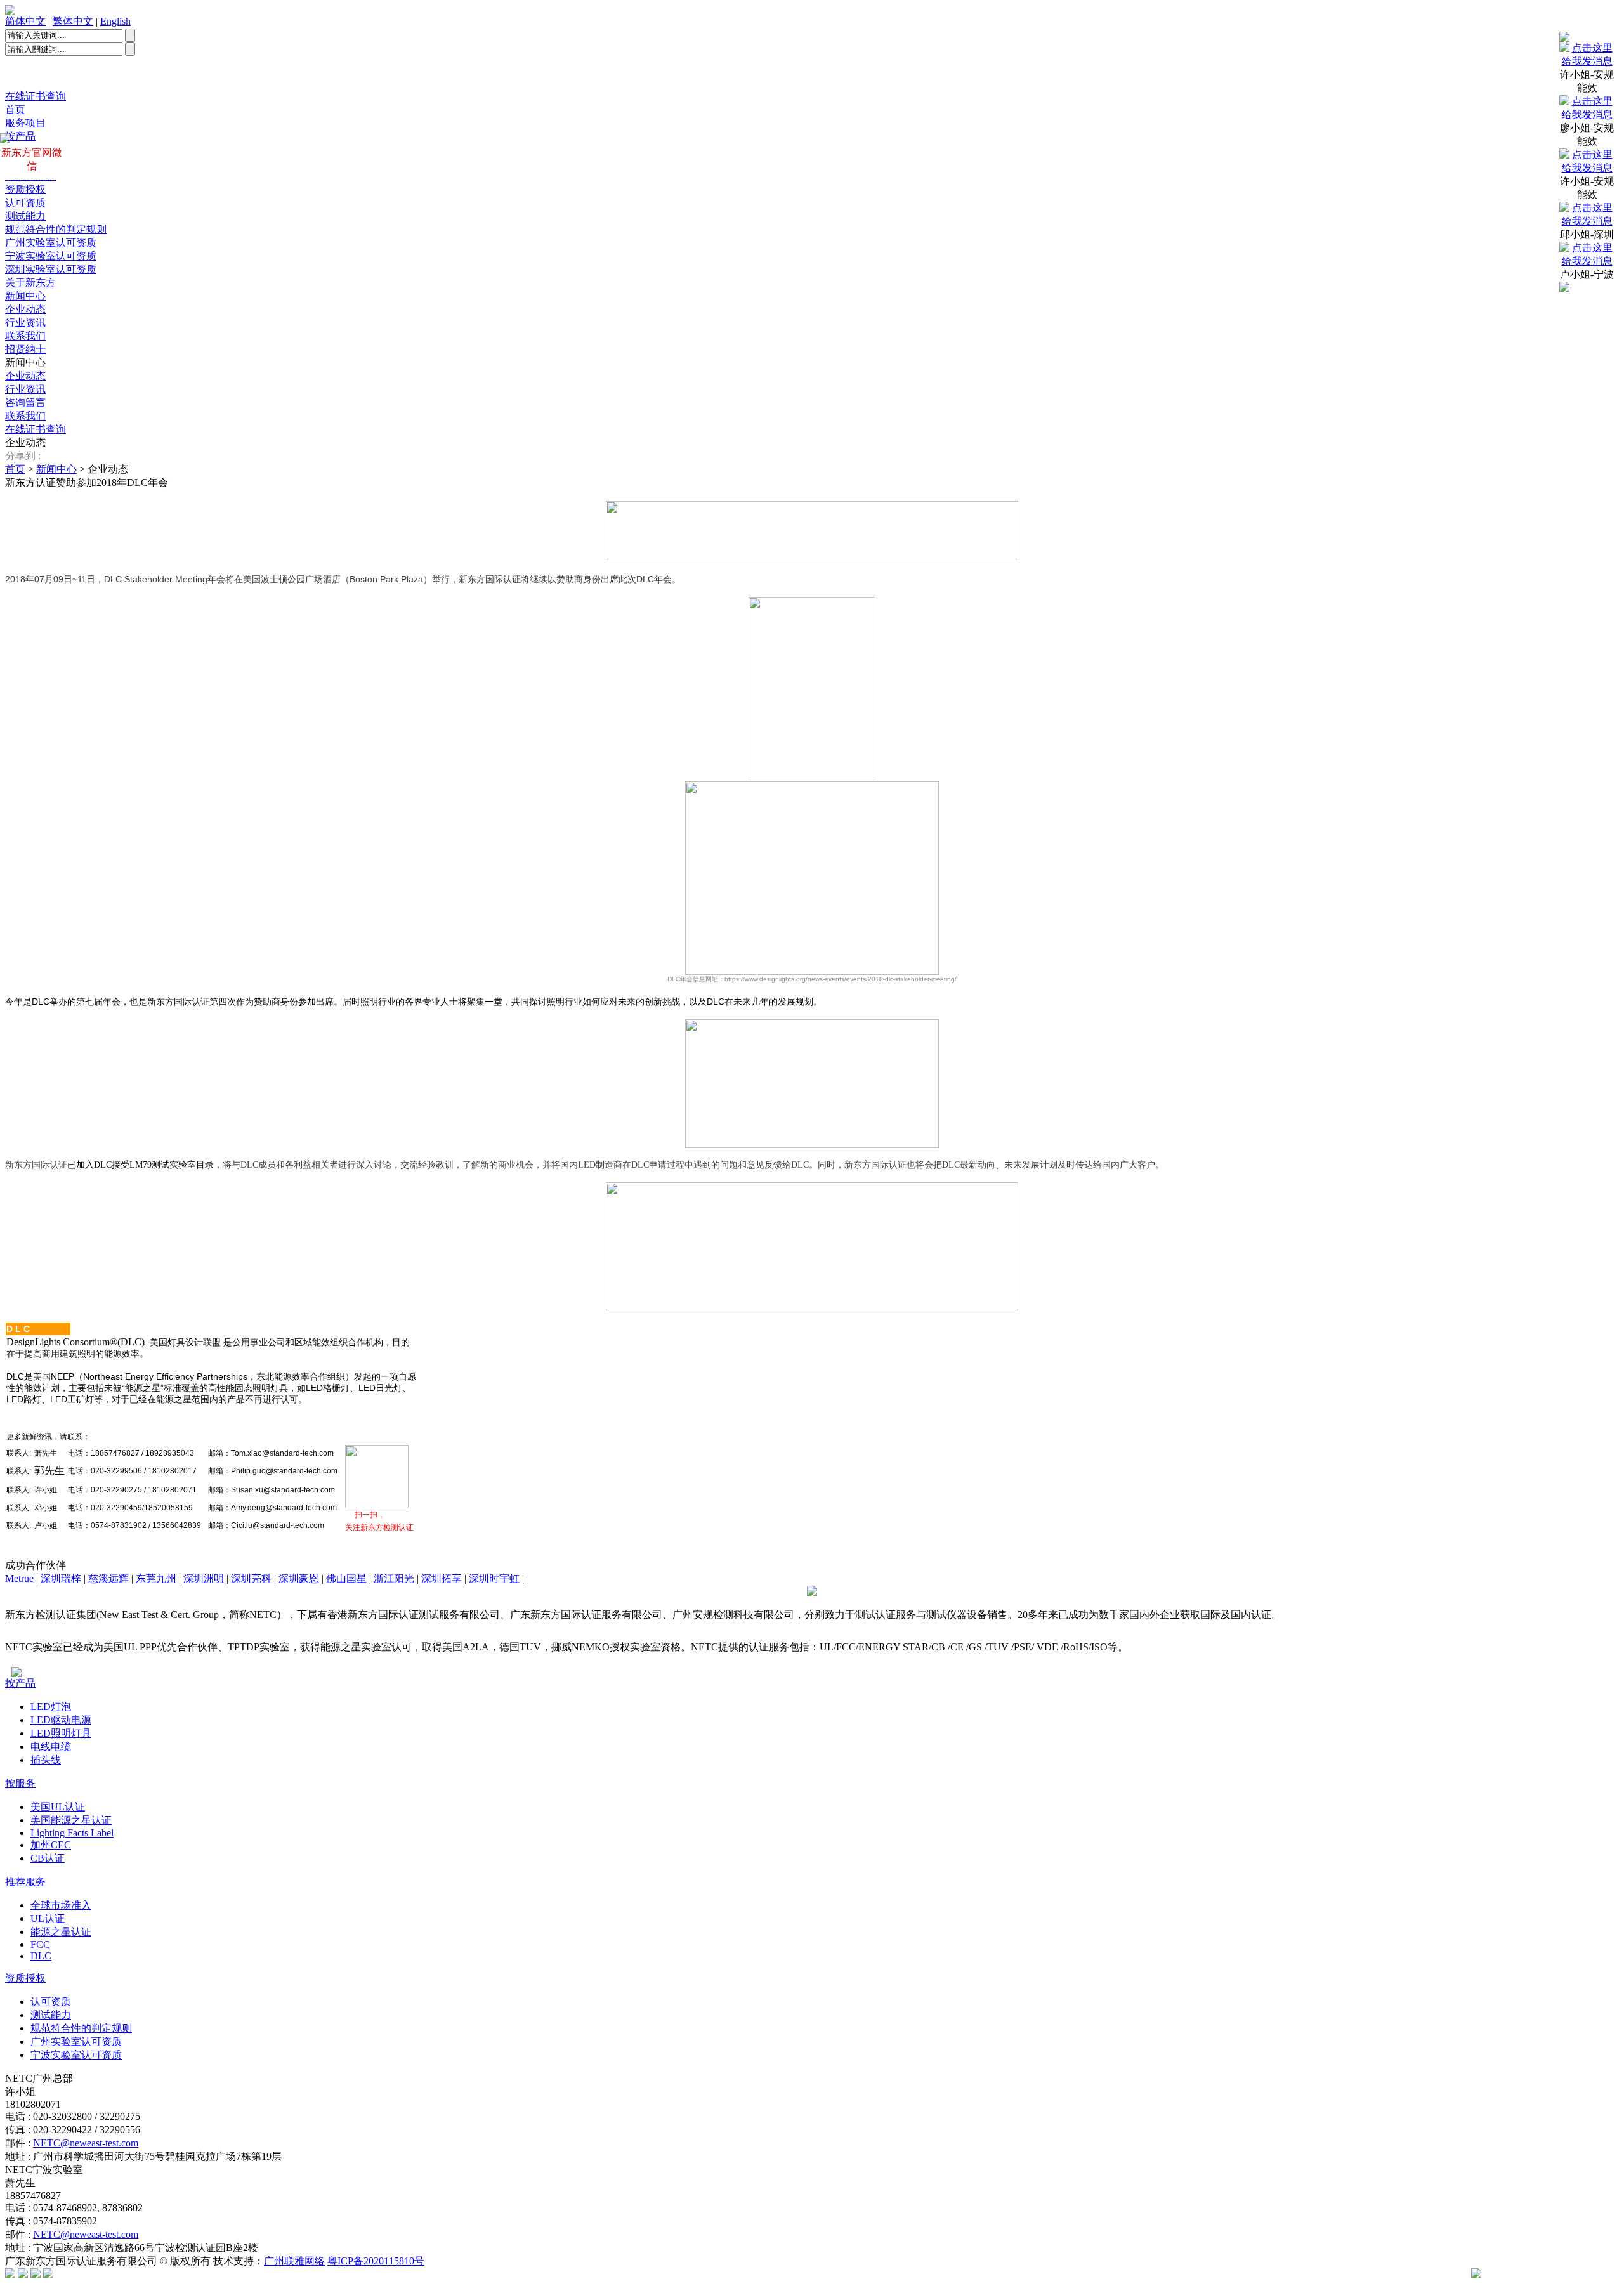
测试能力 (25, 216)
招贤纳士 (25, 349)
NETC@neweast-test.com (86, 2143)
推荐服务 (25, 1882)
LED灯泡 (51, 1707)
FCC (40, 1944)
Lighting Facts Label (72, 1833)
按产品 (20, 1683)
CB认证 (48, 1858)
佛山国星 (346, 1578)
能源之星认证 (61, 1932)
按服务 (20, 1783)
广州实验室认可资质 (51, 243)
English (115, 21)
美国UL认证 (58, 1807)
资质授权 (25, 189)
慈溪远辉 (108, 1578)
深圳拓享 (442, 1578)
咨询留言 (25, 402)
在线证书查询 (36, 96)
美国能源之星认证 (71, 1820)
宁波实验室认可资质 (51, 256)
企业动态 (25, 309)
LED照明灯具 (61, 1733)
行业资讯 (25, 323)
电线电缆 (51, 1747)
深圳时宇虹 (494, 1578)
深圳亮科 (251, 1578)
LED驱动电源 (61, 1720)
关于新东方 (30, 283)
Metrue (19, 1578)
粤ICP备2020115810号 (376, 2261)
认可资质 (25, 203)
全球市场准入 (61, 1905)
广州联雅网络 (294, 2261)
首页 (15, 109)
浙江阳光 (394, 1578)
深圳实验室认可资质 (51, 269)
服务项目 (25, 123)
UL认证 (48, 1918)
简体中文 (25, 21)
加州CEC (51, 1845)
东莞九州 (156, 1578)
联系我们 (25, 336)
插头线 (46, 1760)
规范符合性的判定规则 (56, 229)
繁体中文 (73, 21)
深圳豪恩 (299, 1578)
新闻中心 (25, 296)
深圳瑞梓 (61, 1578)
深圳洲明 (204, 1578)
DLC (41, 1956)
